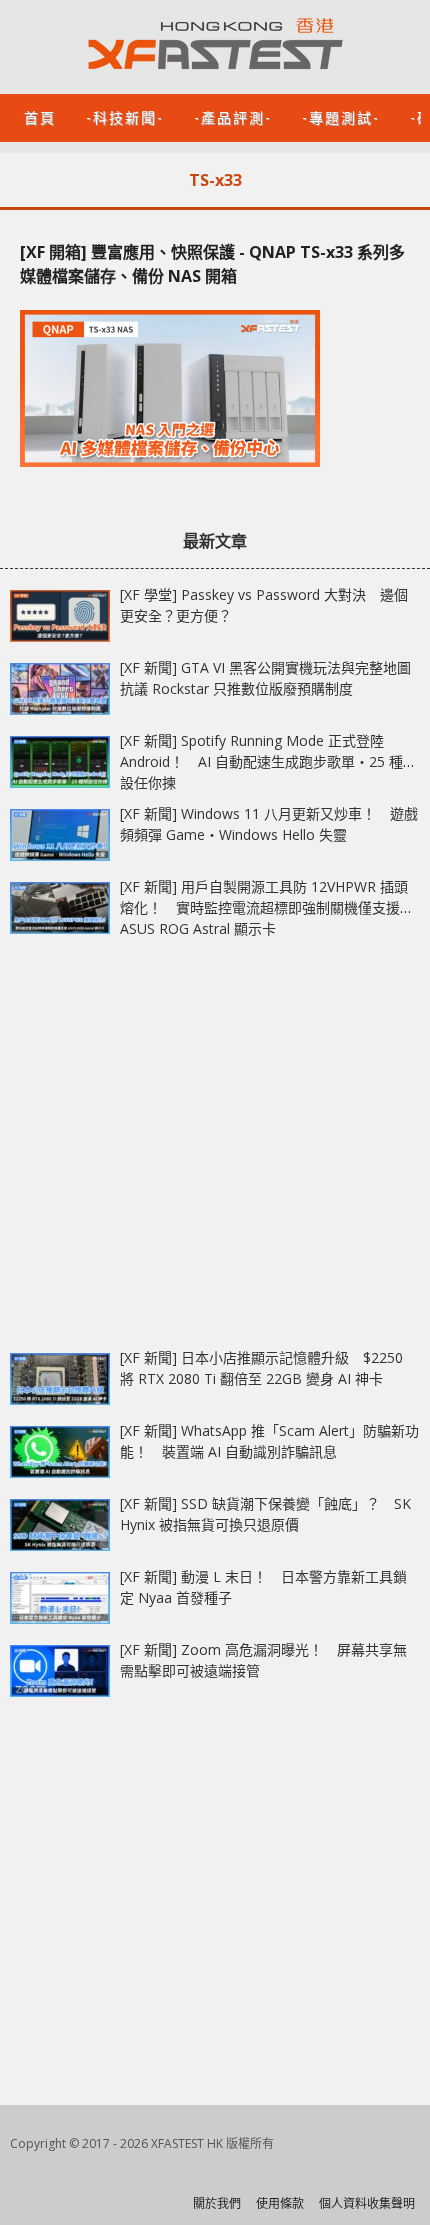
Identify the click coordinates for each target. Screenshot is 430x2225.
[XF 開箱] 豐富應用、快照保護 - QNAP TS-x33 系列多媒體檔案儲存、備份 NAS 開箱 (212, 264)
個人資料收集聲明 (367, 2203)
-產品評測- (233, 116)
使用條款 (280, 2203)
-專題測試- (341, 116)
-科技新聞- (125, 116)
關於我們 (217, 2203)
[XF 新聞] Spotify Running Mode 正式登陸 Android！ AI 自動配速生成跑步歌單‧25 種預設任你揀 (268, 761)
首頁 (40, 116)
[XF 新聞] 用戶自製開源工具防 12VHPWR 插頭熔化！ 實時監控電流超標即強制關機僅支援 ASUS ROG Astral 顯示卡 (264, 907)
